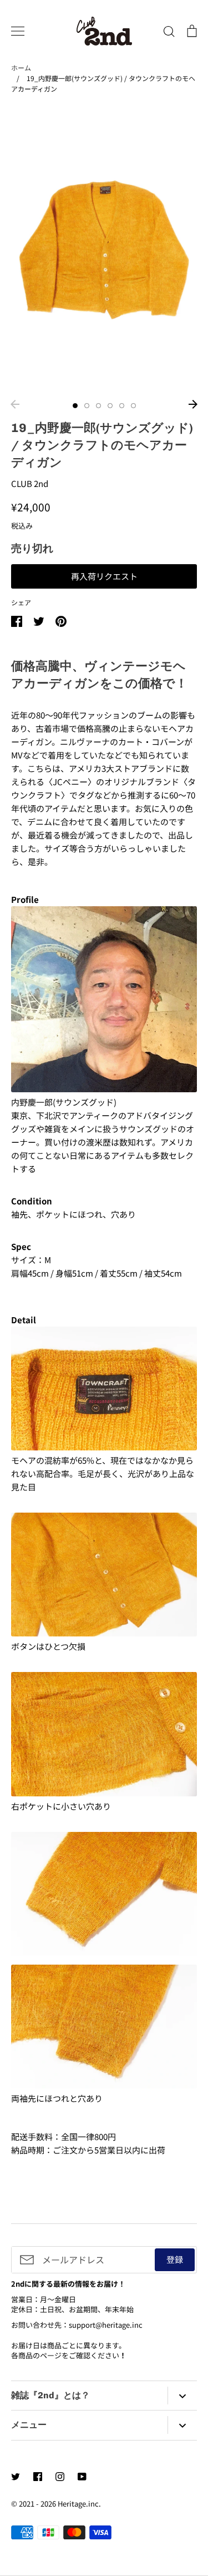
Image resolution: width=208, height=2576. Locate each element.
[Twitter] (16, 2477)
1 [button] (75, 406)
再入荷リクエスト (104, 576)
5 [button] (122, 406)
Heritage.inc (78, 2504)
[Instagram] (60, 2477)
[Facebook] (38, 2477)
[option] (104, 250)
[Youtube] (82, 2477)
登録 (175, 2259)
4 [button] (110, 406)
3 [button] (98, 406)
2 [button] (87, 406)
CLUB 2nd (30, 483)
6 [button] (133, 406)
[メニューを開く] (18, 31)
